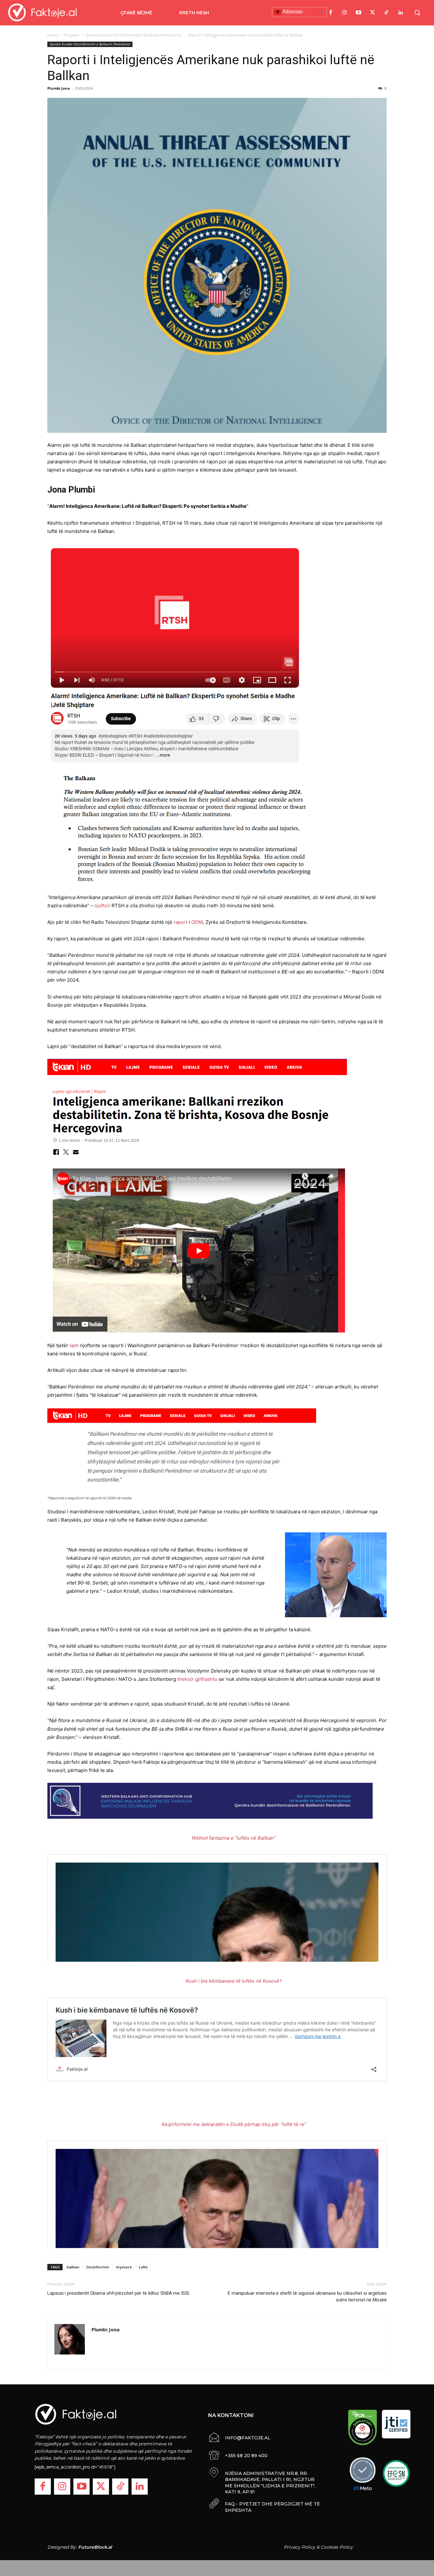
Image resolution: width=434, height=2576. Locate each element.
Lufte (143, 2267)
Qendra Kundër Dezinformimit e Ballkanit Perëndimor (134, 35)
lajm (74, 1345)
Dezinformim (98, 2267)
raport (181, 922)
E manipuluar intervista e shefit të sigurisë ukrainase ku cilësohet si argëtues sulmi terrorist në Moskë (307, 2297)
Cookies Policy (337, 2547)
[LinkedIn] (401, 13)
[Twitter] (373, 13)
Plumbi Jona (59, 88)
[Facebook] (331, 13)
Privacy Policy (299, 2547)
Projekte (72, 35)
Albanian (292, 12)
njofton (103, 906)
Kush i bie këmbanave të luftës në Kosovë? (234, 1981)
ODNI (197, 922)
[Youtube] (359, 13)
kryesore (124, 2267)
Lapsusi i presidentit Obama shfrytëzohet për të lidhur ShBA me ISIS (118, 2293)
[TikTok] (387, 13)
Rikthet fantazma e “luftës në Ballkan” (234, 1838)
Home (53, 35)
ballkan (73, 2267)
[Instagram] (345, 13)
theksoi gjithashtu (197, 1679)
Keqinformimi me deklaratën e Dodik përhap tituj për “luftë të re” (234, 2124)
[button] (417, 12)
